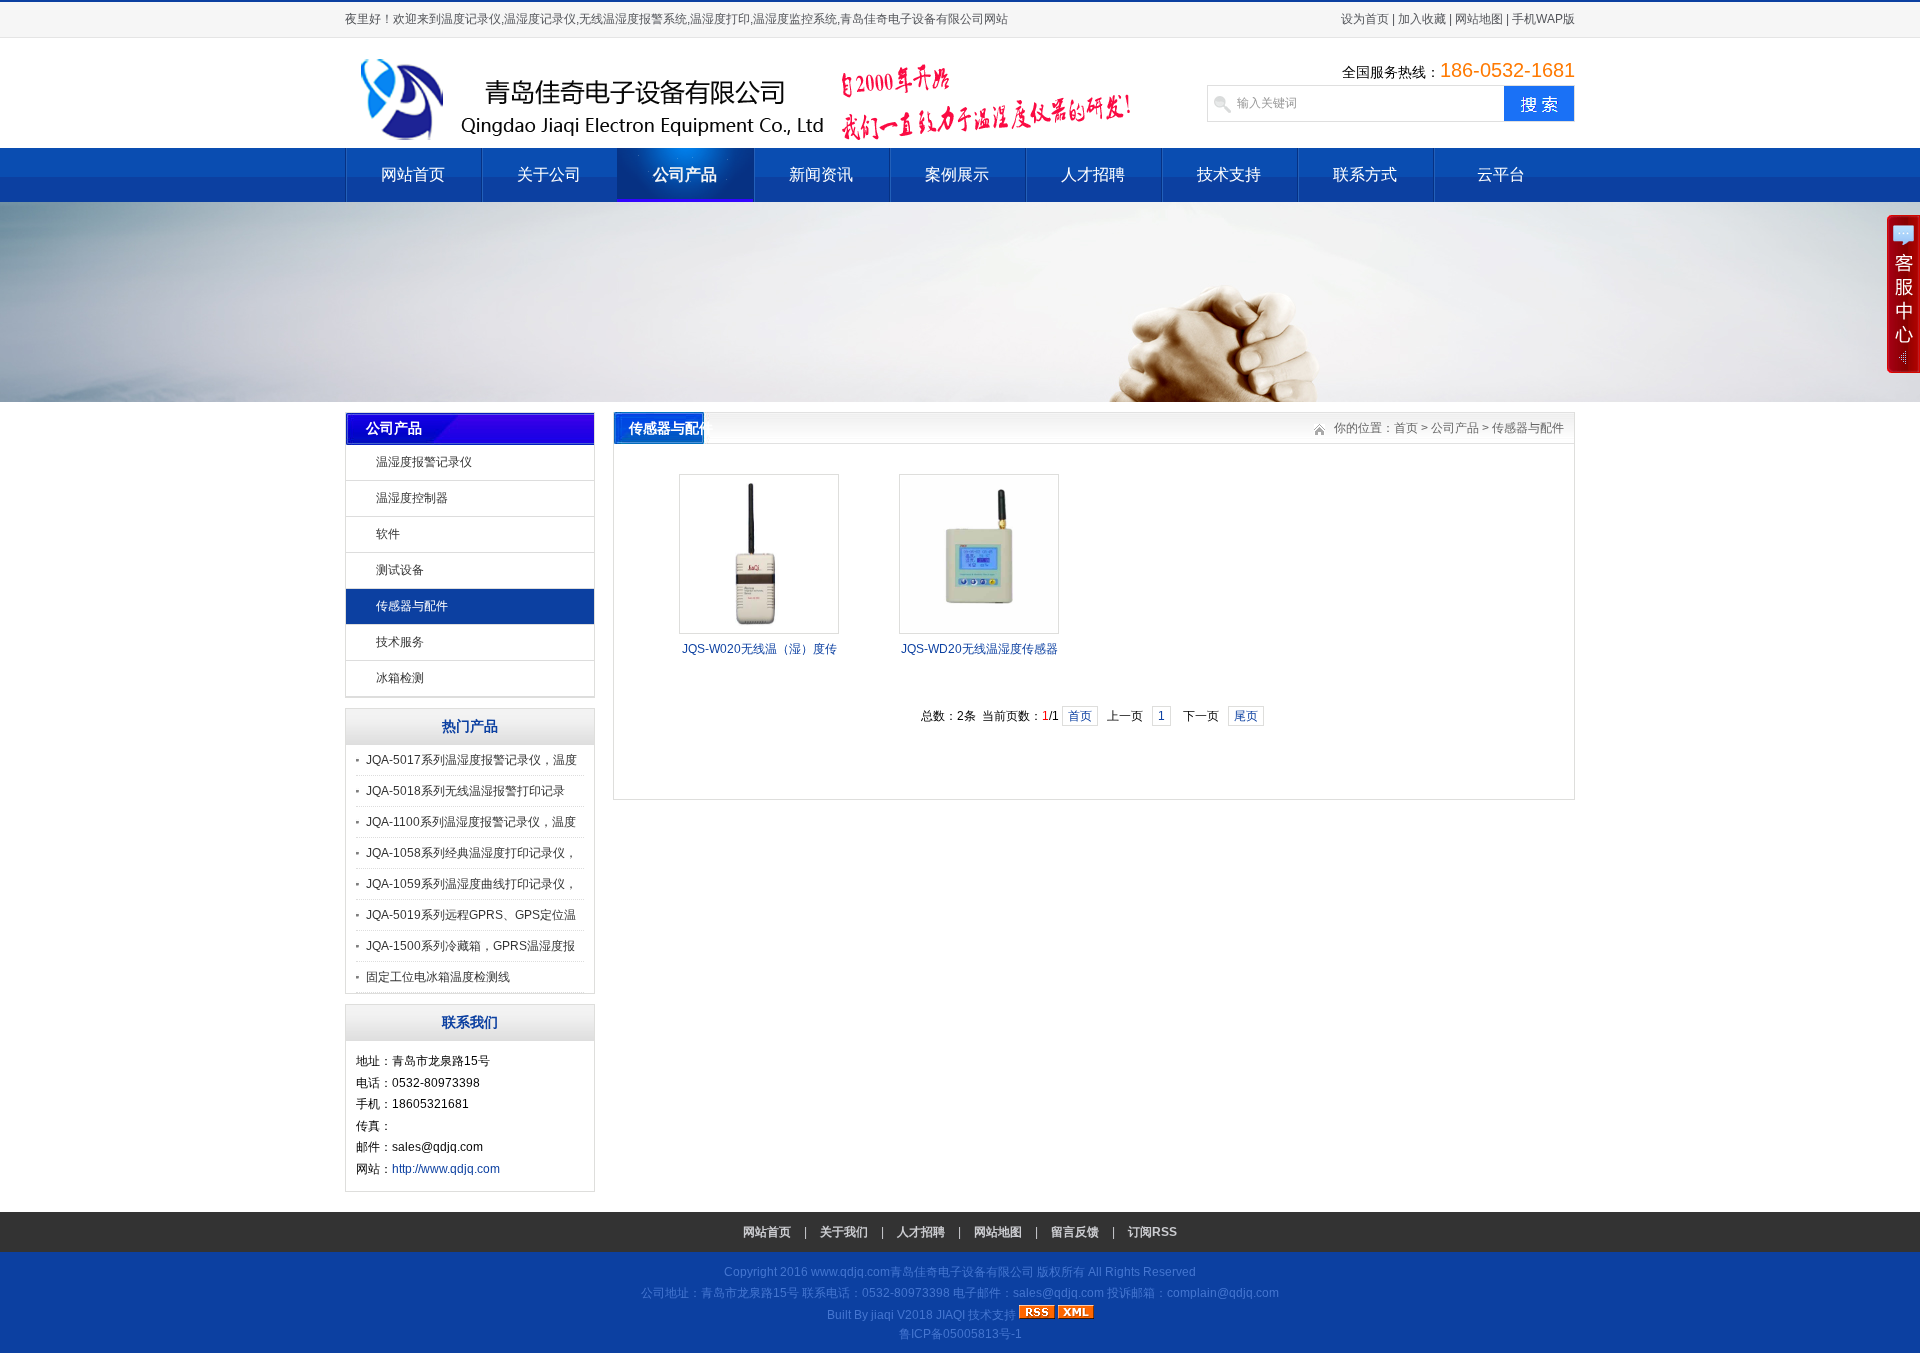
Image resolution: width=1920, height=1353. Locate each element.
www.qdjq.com (850, 1272)
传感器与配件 (412, 606)
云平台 (1501, 174)
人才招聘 (1093, 174)
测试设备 (400, 570)
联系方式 (1365, 174)
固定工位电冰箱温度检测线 (438, 977)
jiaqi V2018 (902, 1315)
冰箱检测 (400, 678)
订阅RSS (1152, 1232)
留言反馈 (1075, 1232)
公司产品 (685, 174)
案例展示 (957, 174)
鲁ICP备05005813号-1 (960, 1334)
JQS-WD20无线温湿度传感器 (979, 649)
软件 (388, 534)
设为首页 (1365, 19)
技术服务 (400, 642)
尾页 (1246, 716)
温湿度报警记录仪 (424, 462)
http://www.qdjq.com (446, 1169)
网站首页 (413, 174)
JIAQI (950, 1315)
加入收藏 (1422, 19)
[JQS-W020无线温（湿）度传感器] (759, 630)
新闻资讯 (821, 174)
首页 (1406, 428)
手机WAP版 (1543, 19)
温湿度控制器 (412, 498)
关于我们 (844, 1232)
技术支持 (1229, 174)
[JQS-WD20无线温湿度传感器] (979, 630)
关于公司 (549, 174)
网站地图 (1479, 19)
